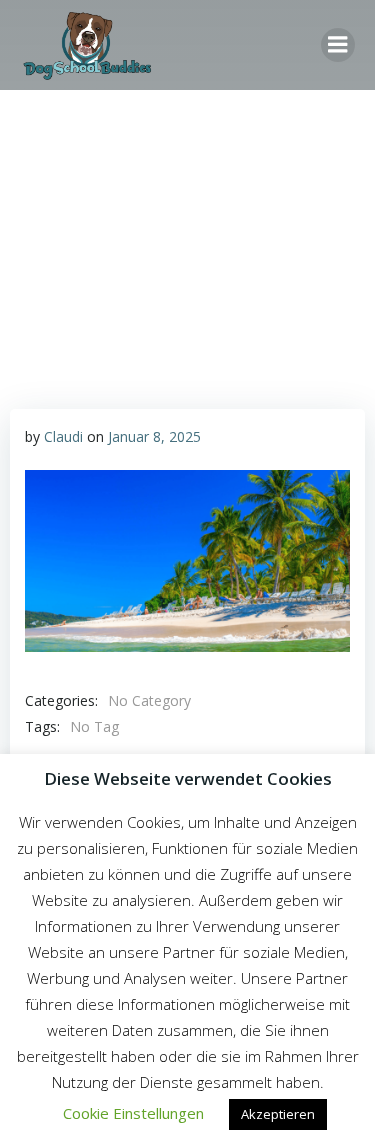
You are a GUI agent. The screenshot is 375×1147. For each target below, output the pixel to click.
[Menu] (338, 45)
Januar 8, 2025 (154, 436)
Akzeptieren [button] (278, 1114)
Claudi (63, 436)
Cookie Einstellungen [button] (133, 1113)
